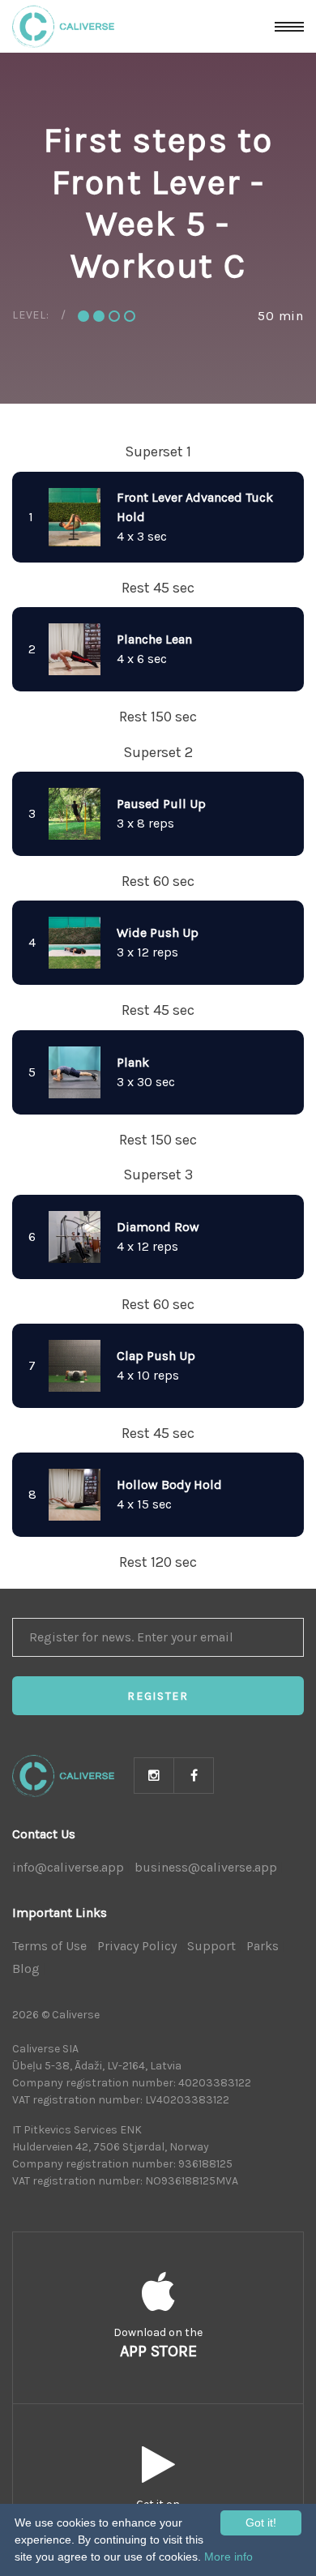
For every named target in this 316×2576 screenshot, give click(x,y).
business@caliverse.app (206, 1867)
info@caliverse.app (68, 1867)
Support (211, 1946)
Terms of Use (49, 1946)
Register (158, 1696)
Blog (26, 1968)
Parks (263, 1946)
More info (228, 2557)
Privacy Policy (137, 1946)
